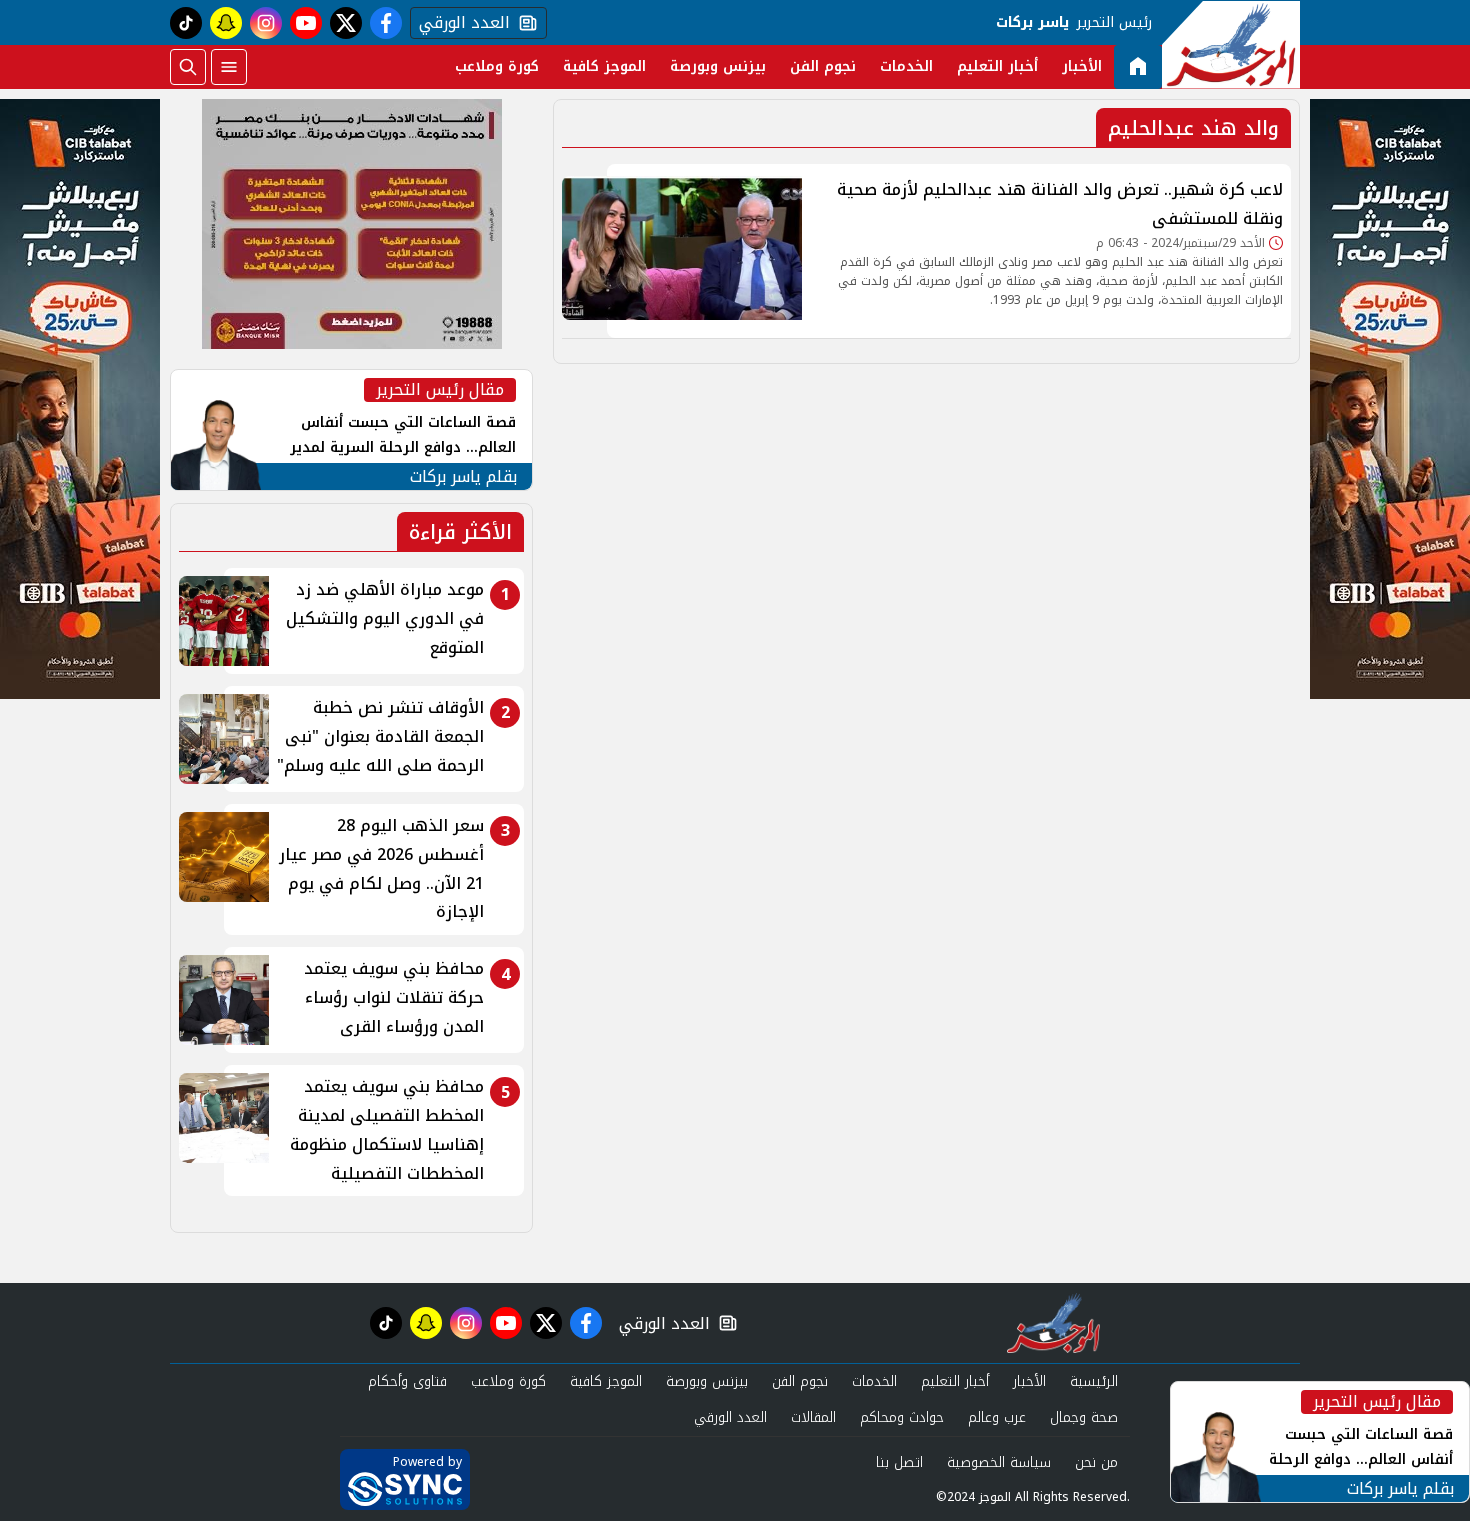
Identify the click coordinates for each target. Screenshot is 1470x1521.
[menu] (229, 67)
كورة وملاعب (497, 66)
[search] (188, 67)
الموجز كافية (604, 66)
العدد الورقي (460, 23)
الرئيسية (1094, 1381)
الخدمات (906, 66)
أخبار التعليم (997, 66)
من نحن (1096, 1462)
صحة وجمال (1084, 1417)
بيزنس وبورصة (718, 66)
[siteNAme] (1231, 45)
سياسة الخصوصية (999, 1462)
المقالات (813, 1417)
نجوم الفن (823, 66)
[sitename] (1053, 1323)
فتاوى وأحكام (407, 1381)
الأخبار (1082, 66)
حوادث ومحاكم (902, 1417)
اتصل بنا (899, 1462)
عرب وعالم (997, 1417)
